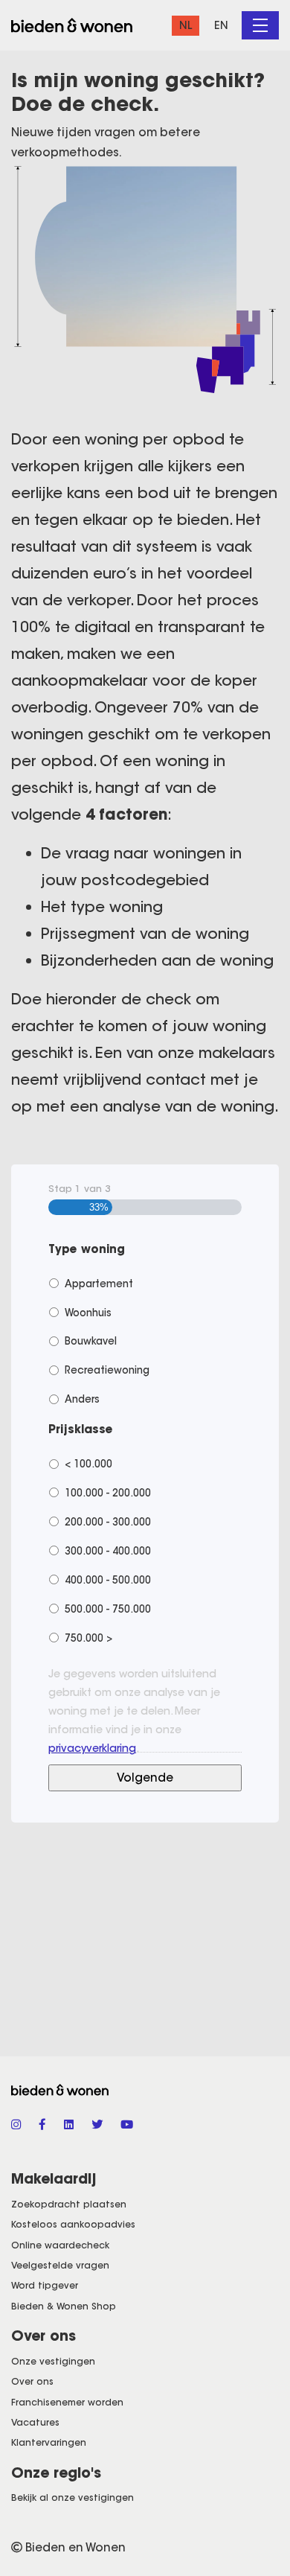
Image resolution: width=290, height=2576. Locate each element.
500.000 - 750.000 (108, 1609)
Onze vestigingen (53, 2361)
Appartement (99, 1284)
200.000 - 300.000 (108, 1522)
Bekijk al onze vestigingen (72, 2497)
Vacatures (35, 2422)
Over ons (32, 2381)
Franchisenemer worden (67, 2402)
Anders (82, 1399)
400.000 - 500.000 (108, 1580)
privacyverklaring (92, 1748)
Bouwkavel (91, 1341)
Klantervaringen (49, 2442)
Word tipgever (45, 2285)
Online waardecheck (60, 2245)
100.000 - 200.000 (108, 1493)
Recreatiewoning (107, 1370)
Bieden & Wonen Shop (64, 2306)
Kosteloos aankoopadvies (73, 2224)
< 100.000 (88, 1464)
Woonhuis (88, 1313)
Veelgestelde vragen (60, 2265)
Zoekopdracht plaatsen (69, 2204)
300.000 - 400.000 (108, 1551)
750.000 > (88, 1638)
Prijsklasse (81, 1429)
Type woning (87, 1249)
